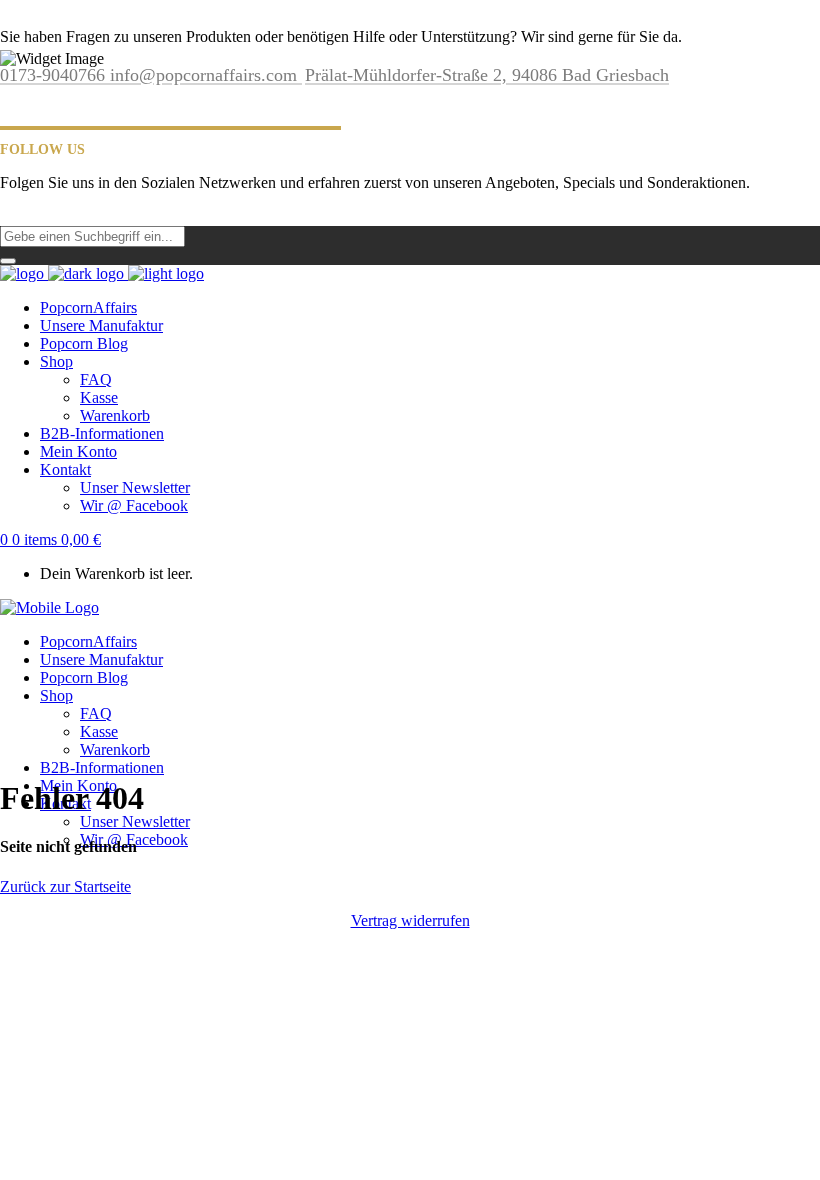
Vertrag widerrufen (410, 920)
